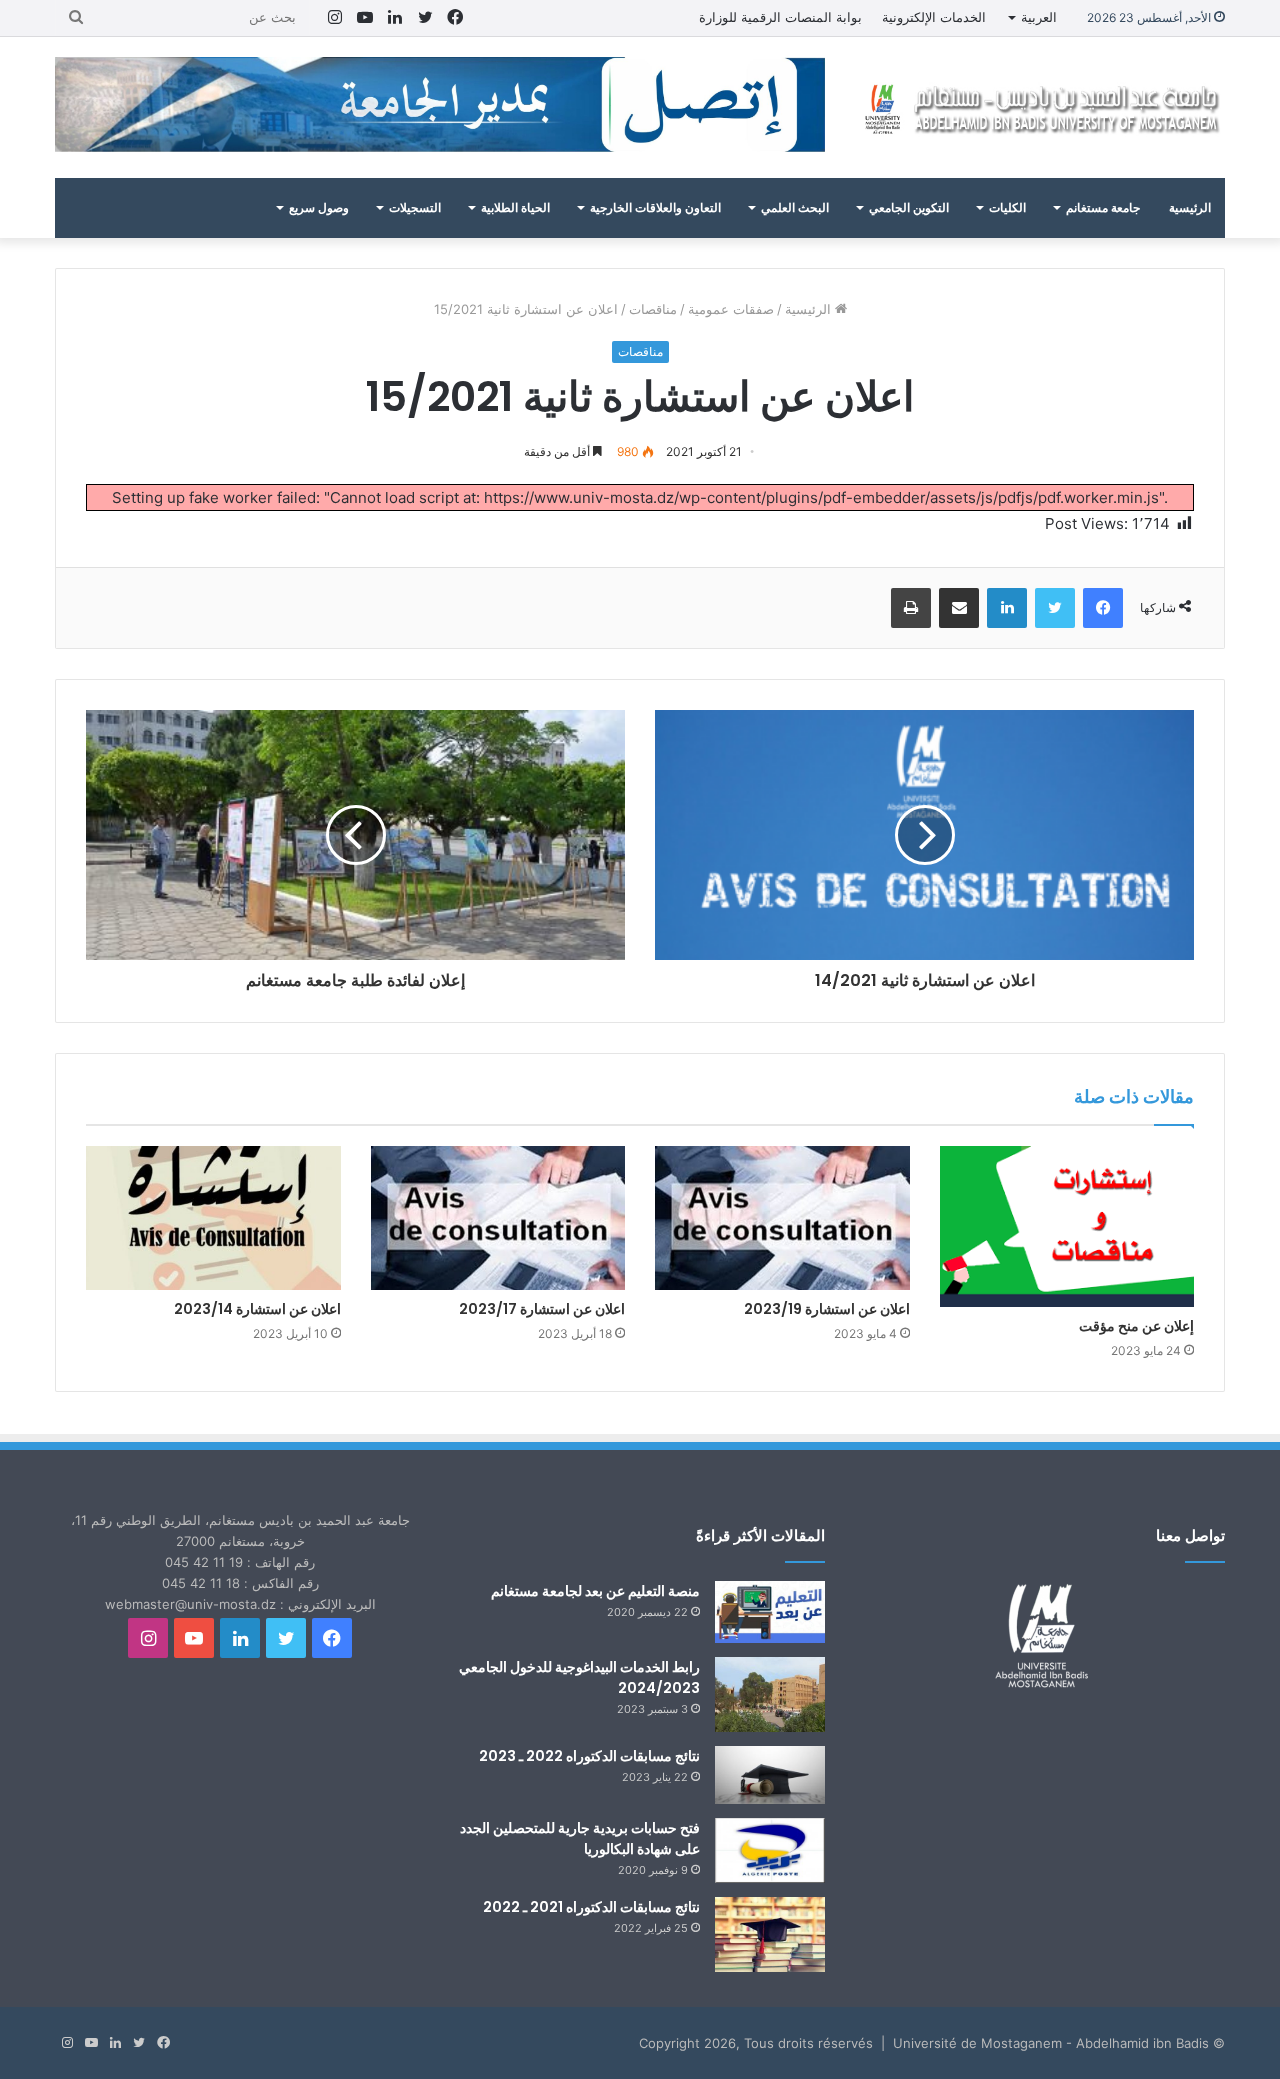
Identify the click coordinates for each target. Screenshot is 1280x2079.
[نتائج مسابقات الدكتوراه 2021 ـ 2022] (770, 1934)
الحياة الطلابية (515, 207)
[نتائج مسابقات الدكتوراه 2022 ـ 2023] (770, 1775)
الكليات (1007, 207)
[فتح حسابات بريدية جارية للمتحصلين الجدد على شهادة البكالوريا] (770, 1850)
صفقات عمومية (731, 309)
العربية (1039, 17)
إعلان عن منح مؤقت (1136, 1326)
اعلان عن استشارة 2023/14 (257, 1309)
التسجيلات (415, 207)
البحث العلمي (795, 207)
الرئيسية (1190, 207)
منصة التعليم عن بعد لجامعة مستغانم (595, 1591)
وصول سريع (319, 207)
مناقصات (653, 309)
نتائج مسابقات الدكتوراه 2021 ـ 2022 (591, 1907)
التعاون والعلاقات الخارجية (655, 207)
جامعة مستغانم (1103, 207)
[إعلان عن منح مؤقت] (1067, 1226)
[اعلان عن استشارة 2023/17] (498, 1218)
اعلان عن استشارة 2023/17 (542, 1309)
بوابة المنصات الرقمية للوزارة (780, 17)
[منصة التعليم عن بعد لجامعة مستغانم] (770, 1612)
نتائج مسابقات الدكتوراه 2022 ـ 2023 (589, 1756)
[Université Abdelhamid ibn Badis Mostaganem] (1040, 107)
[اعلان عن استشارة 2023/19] (782, 1218)
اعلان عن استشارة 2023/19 (827, 1309)
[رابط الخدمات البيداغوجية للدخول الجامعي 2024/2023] (770, 1694)
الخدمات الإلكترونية (934, 17)
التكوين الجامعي (909, 207)
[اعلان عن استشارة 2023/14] (213, 1218)
